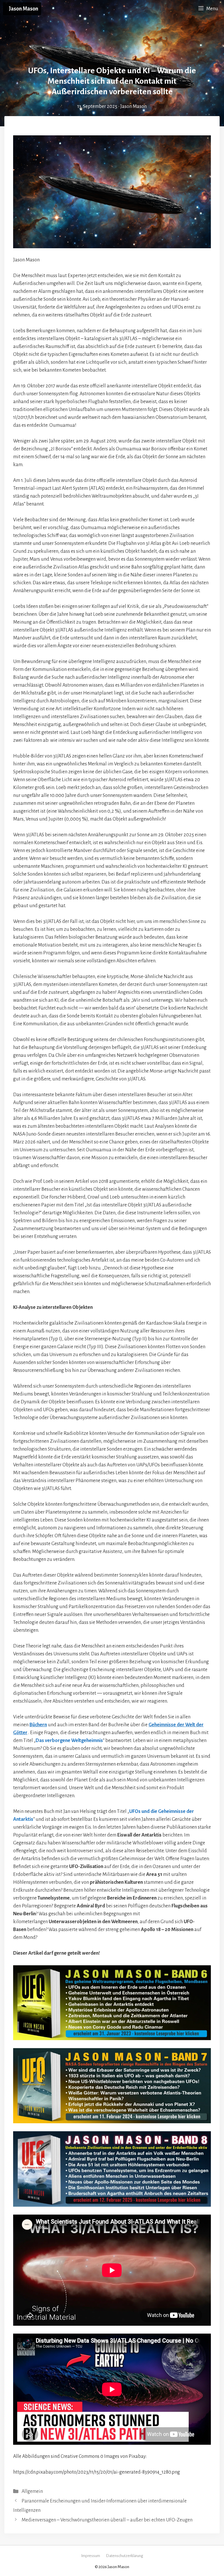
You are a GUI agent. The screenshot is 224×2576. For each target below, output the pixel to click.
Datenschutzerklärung (125, 2556)
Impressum (91, 2556)
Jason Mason (23, 9)
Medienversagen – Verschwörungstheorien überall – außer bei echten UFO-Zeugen (107, 2520)
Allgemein (32, 2491)
